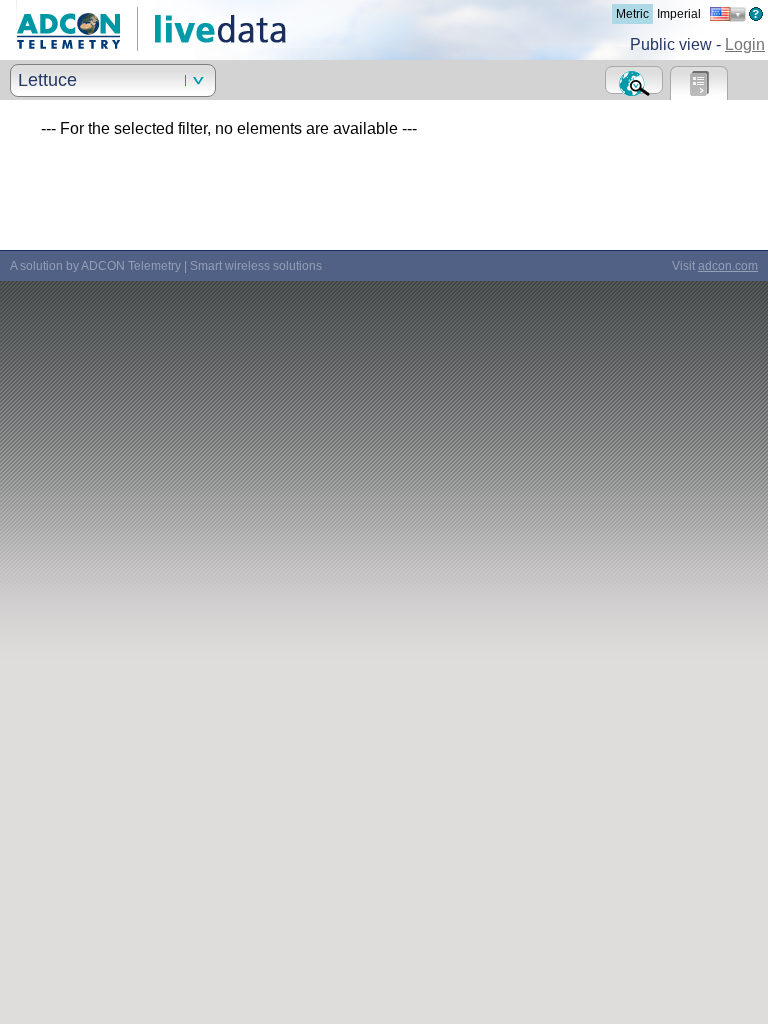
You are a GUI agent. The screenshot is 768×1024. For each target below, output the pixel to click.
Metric (632, 14)
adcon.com (728, 266)
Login (745, 44)
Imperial (679, 14)
